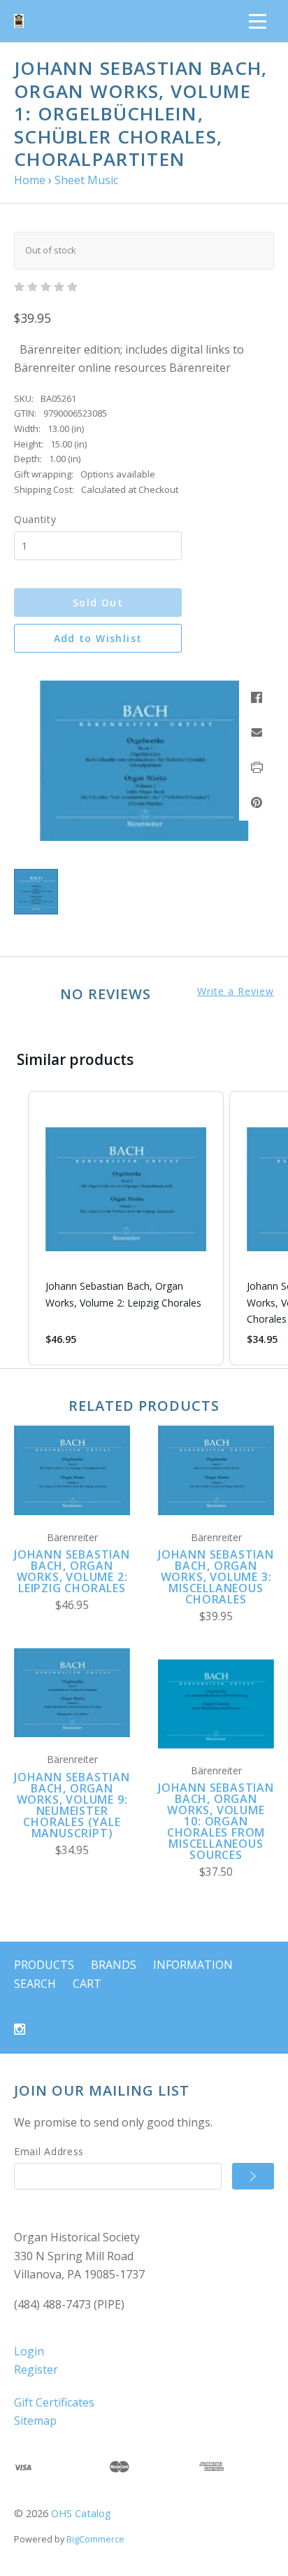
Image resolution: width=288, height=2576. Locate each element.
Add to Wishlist (98, 638)
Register (36, 2369)
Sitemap (35, 2421)
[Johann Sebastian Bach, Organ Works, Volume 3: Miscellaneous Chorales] (216, 1470)
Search (35, 1984)
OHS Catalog (81, 2513)
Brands (114, 1965)
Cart (87, 1984)
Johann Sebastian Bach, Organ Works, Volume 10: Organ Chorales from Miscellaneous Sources (216, 1821)
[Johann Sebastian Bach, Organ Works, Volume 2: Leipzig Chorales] (72, 1470)
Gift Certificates (54, 2402)
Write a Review (236, 991)
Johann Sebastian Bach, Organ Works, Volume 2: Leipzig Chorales (72, 1571)
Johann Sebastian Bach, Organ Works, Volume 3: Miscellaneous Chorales (216, 1577)
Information (193, 1965)
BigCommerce (95, 2539)
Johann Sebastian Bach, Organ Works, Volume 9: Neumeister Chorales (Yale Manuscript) (72, 1805)
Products (44, 1965)
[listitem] (126, 1228)
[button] (14, 1228)
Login (29, 2351)
